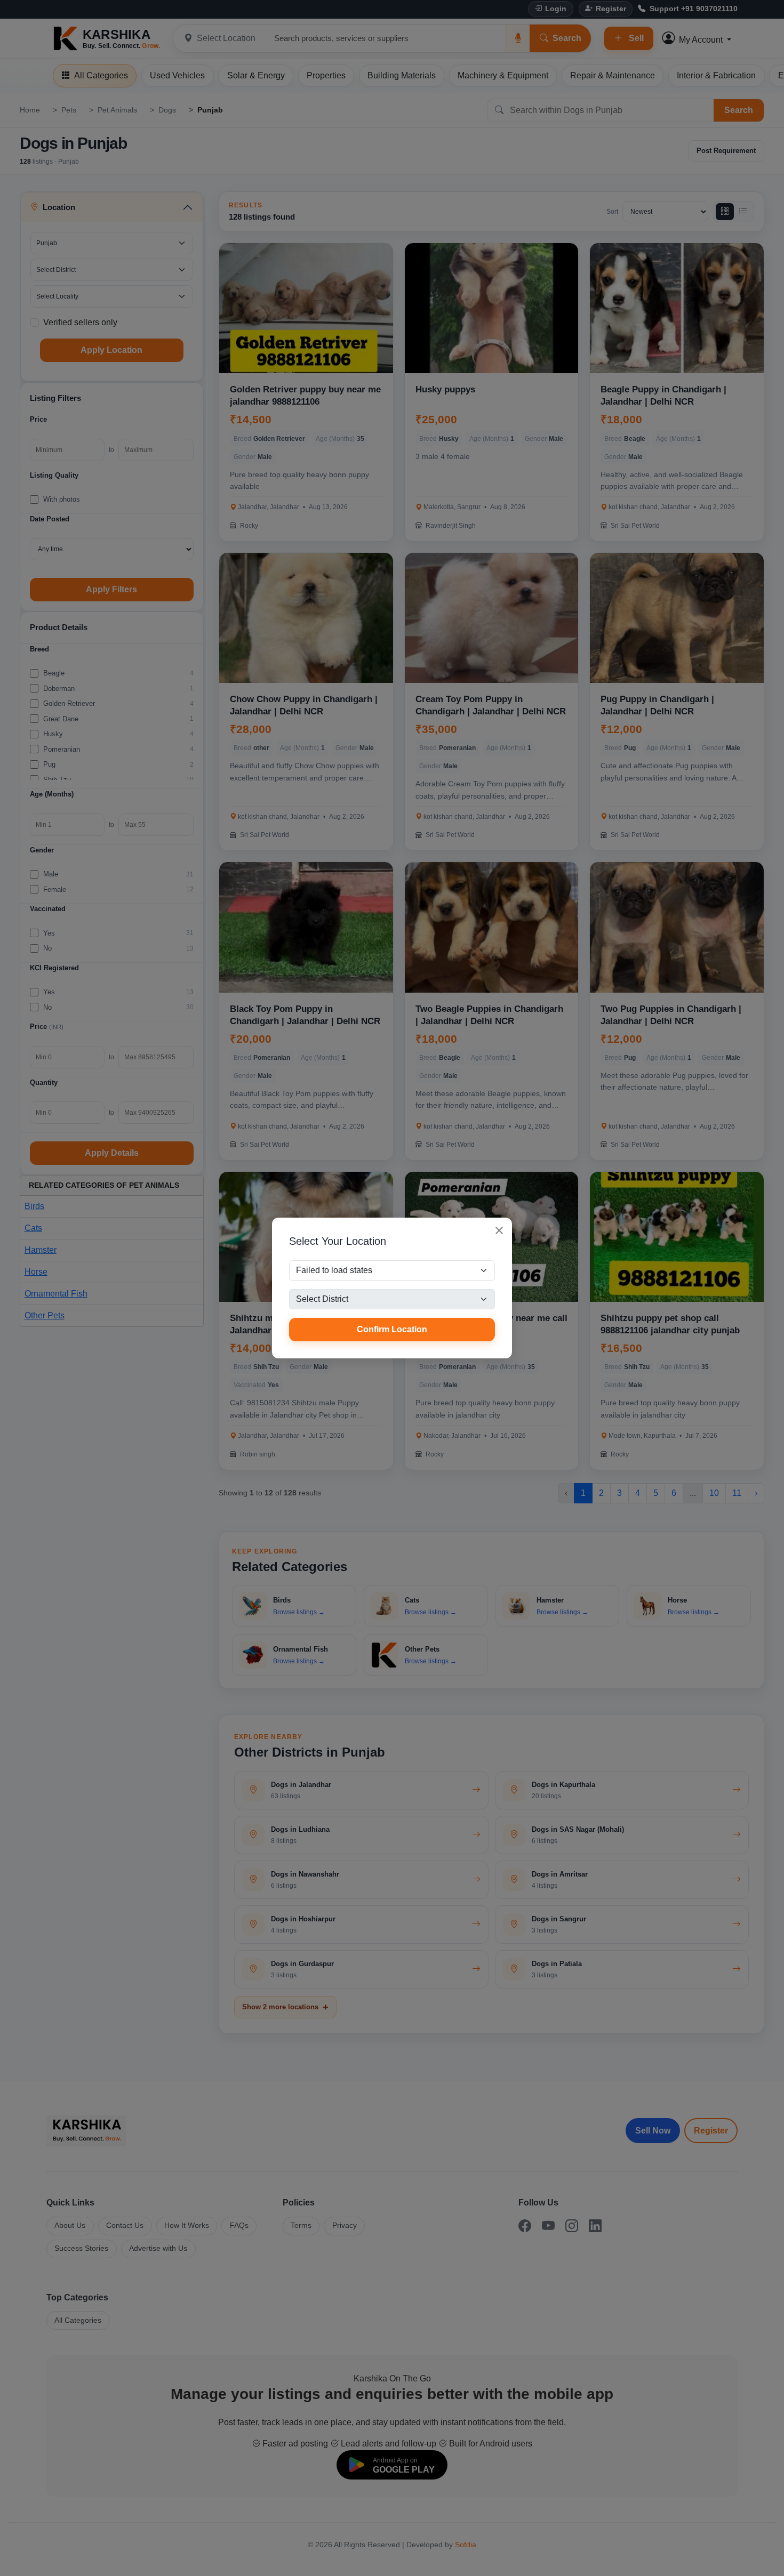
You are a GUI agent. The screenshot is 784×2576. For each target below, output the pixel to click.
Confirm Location (392, 1329)
